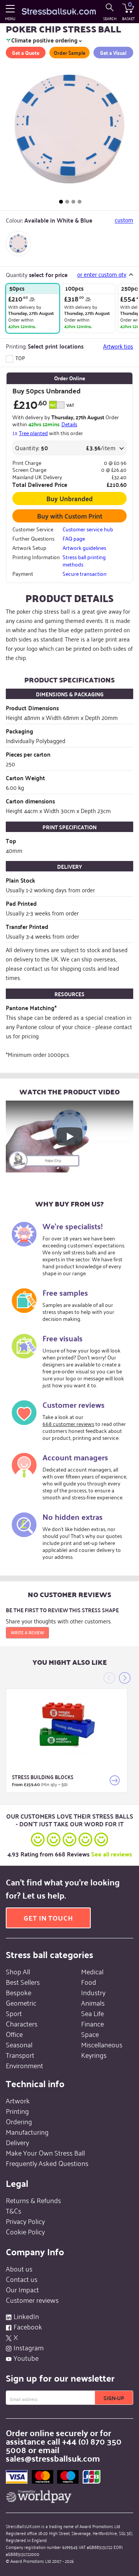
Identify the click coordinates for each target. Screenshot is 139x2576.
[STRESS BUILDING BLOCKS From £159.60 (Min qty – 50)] (67, 1726)
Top (20, 358)
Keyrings (94, 2055)
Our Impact (22, 2289)
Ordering (19, 2121)
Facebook (28, 2326)
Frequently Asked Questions (47, 2163)
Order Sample (69, 53)
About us (19, 2268)
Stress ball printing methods (84, 560)
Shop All (18, 1971)
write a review (27, 1632)
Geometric (21, 2003)
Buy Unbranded (69, 498)
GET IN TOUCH (48, 1918)
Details (69, 424)
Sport (14, 2013)
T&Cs (14, 2210)
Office (14, 2034)
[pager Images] (61, 202)
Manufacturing (27, 2132)
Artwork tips (118, 346)
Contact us (22, 2279)
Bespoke (19, 1992)
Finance (92, 2023)
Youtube (26, 2358)
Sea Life (92, 2013)
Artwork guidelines (84, 548)
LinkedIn (26, 2316)
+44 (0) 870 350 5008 (64, 2445)
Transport (20, 2055)
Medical (92, 1971)
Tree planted (33, 433)
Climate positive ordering (44, 41)
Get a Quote (26, 53)
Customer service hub (88, 529)
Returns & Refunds (33, 2200)
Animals (93, 2003)
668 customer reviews (68, 1423)
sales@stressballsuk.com (53, 2458)
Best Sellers (23, 1982)
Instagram (29, 2347)
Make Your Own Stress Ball (45, 2152)
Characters (22, 2023)
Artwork (18, 2100)
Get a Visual (113, 53)
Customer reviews (32, 2300)
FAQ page (74, 538)
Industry (93, 1992)
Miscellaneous (102, 2044)
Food (89, 1982)
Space (90, 2034)
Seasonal (19, 2044)
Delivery (17, 2142)
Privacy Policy (25, 2221)
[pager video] (80, 202)
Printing (17, 2111)
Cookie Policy (25, 2231)
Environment (25, 2065)
